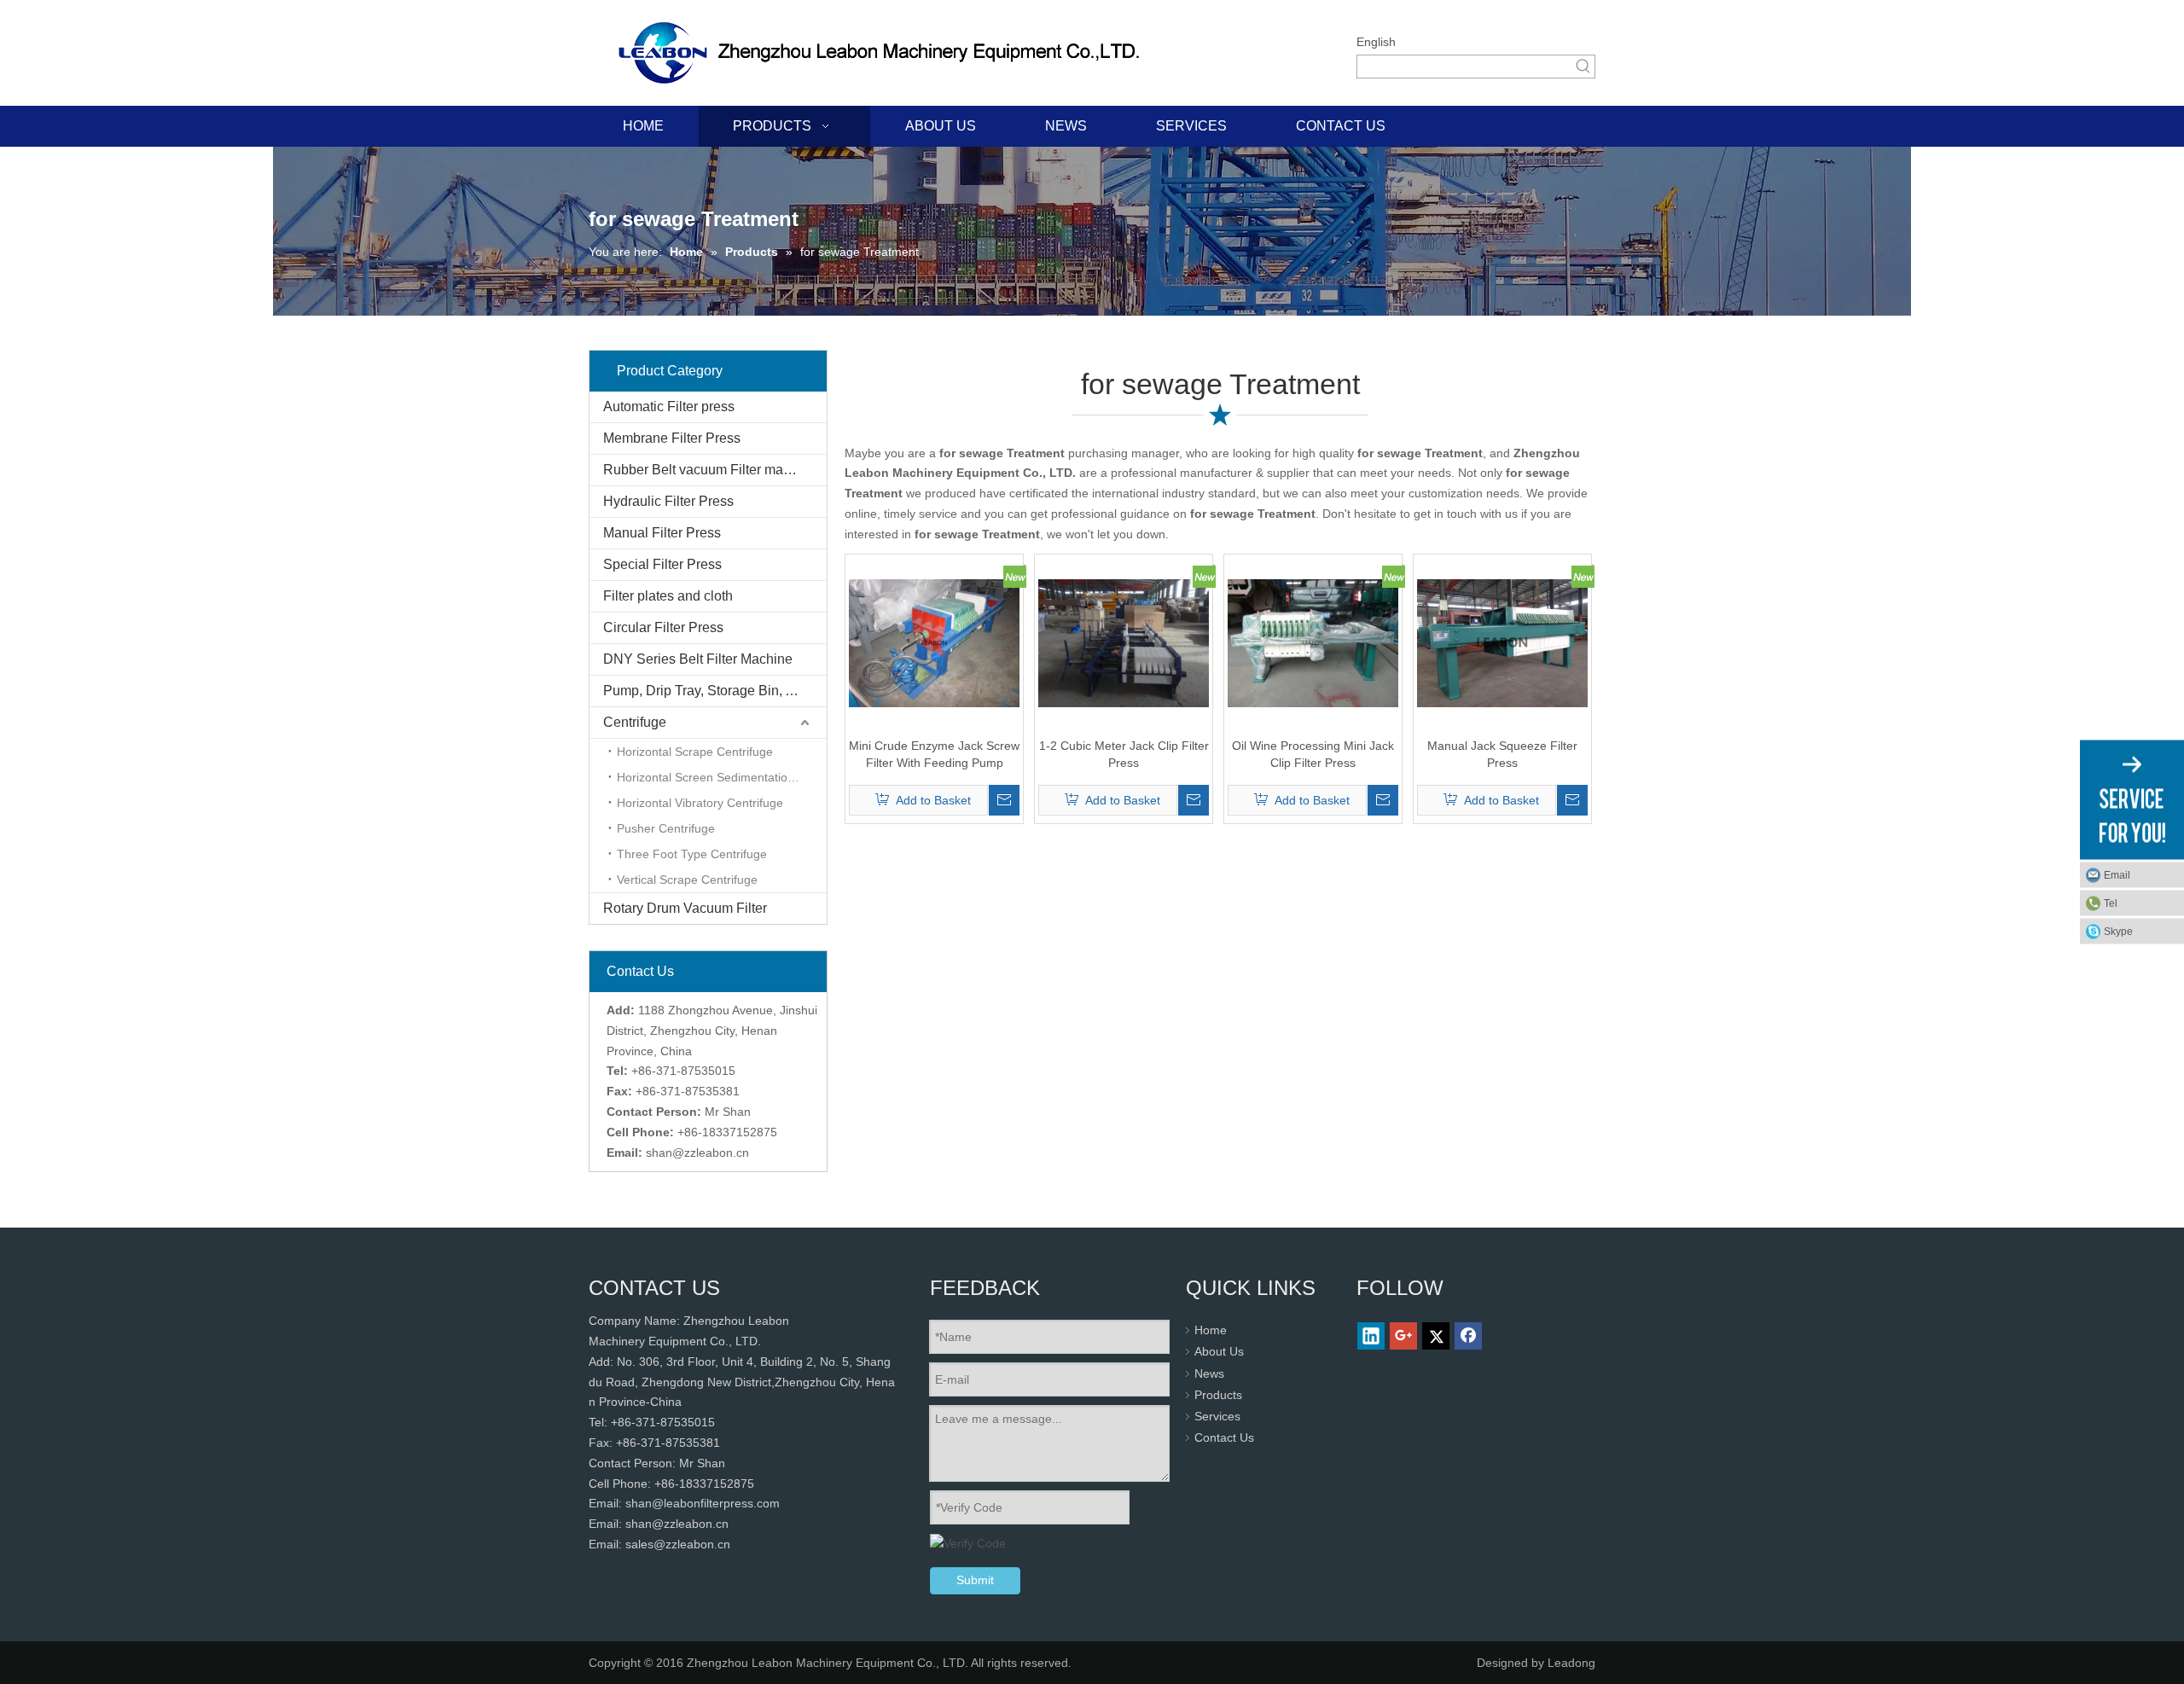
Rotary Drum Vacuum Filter (685, 908)
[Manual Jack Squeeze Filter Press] (1502, 642)
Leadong (1571, 1663)
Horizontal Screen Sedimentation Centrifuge (722, 777)
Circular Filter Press (663, 627)
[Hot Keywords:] (1583, 67)
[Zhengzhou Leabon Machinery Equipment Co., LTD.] (885, 53)
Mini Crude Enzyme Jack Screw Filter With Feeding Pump (934, 754)
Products (1218, 1395)
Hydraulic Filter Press (668, 501)
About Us (1219, 1351)
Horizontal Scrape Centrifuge (695, 752)
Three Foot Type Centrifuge (692, 854)
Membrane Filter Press (672, 438)
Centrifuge (635, 722)
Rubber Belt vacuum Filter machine (710, 470)
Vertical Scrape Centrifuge (687, 880)
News (1209, 1373)
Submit (975, 1580)
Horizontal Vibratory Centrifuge (700, 803)
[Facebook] (1468, 1336)
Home (1211, 1330)
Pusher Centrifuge (666, 828)
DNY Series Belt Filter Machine (698, 659)
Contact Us (1224, 1437)
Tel (2111, 903)
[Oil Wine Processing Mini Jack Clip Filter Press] (1313, 642)
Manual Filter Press (662, 533)
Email (2117, 875)
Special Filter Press (662, 564)
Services (1217, 1416)
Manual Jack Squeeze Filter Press (1502, 754)
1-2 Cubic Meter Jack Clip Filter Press (1124, 754)
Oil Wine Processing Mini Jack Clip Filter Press (1313, 754)
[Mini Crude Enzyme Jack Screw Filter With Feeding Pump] (934, 642)
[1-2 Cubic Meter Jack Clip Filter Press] (1124, 642)
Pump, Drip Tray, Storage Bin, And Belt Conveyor (715, 691)
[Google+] (1403, 1336)
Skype (2118, 932)
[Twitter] (1436, 1336)
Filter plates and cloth (668, 596)
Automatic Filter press (669, 406)
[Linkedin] (1371, 1336)
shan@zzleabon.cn (697, 1153)
